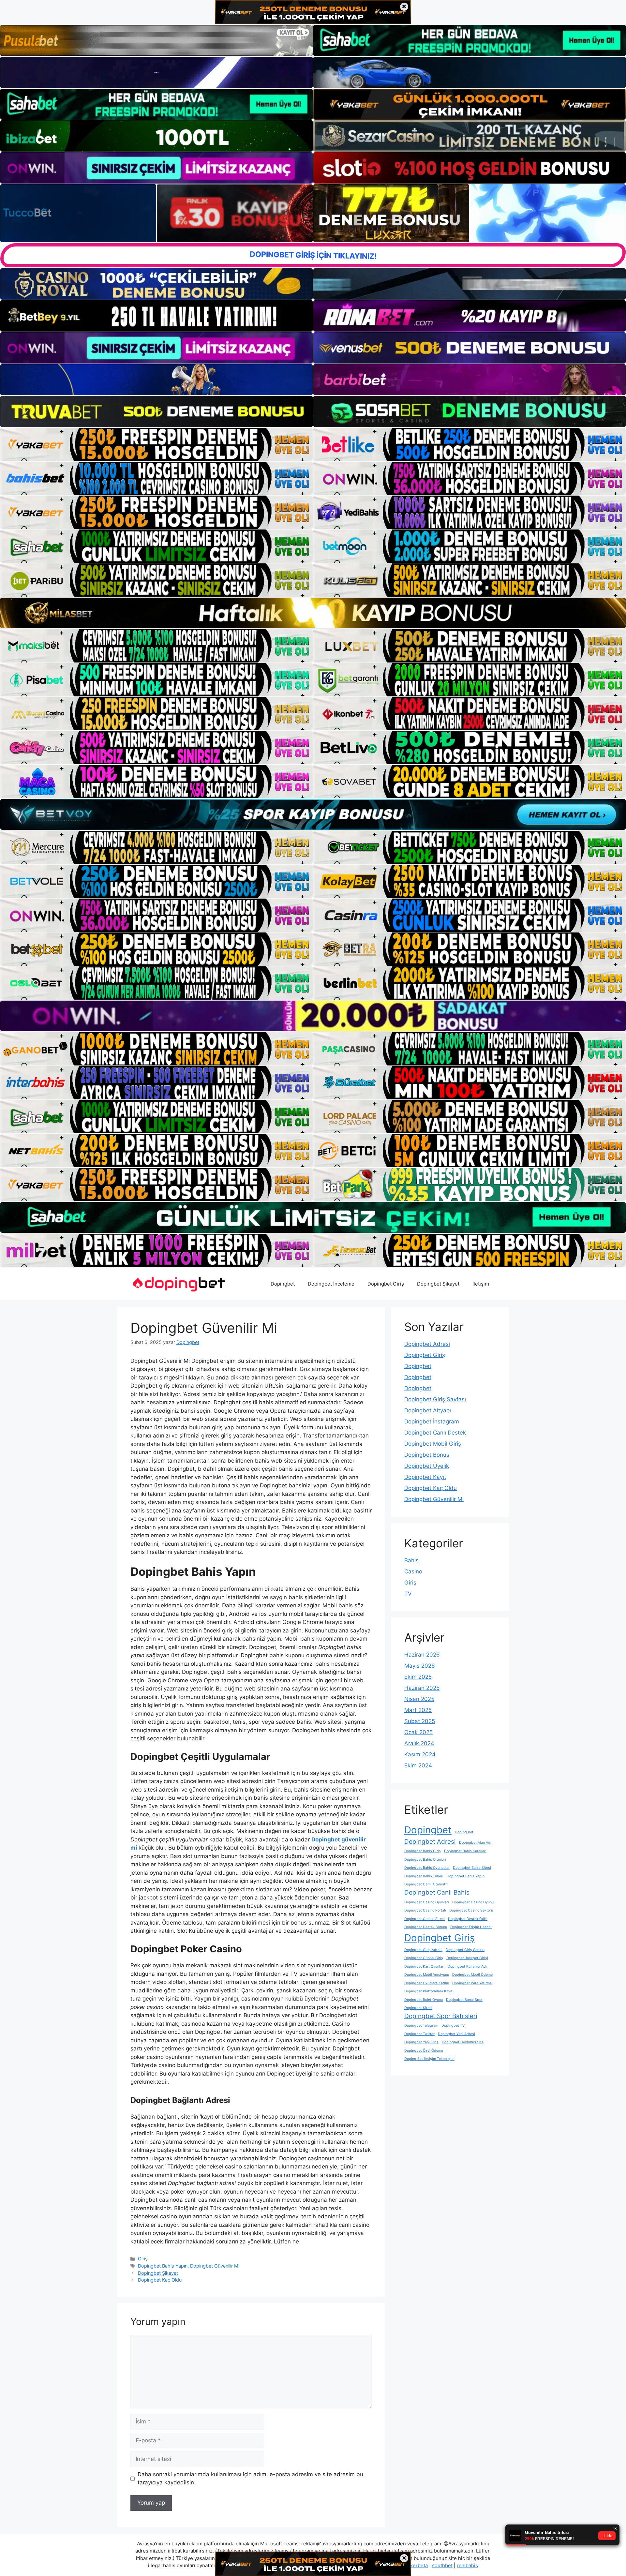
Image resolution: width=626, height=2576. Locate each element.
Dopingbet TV (453, 2025)
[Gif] (313, 613)
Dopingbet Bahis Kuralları (465, 1851)
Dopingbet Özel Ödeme (424, 2051)
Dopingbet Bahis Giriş (423, 1851)
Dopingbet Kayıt (425, 1477)
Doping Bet (464, 1832)
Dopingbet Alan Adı (475, 1843)
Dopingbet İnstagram (432, 1422)
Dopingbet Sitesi (418, 2008)
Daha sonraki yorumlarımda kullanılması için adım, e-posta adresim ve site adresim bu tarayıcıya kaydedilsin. (250, 2479)
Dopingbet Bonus (427, 1455)
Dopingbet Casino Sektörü (471, 1910)
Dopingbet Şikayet (438, 1284)
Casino (413, 1571)
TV (408, 1594)
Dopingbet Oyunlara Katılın (427, 1983)
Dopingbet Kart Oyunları (424, 1966)
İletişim (481, 1284)
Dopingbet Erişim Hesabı (471, 1927)
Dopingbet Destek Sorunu (426, 1927)
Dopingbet (283, 1284)
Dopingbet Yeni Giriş (421, 2042)
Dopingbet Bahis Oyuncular (427, 1868)
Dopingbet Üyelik (427, 1466)
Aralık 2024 (419, 1743)
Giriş (143, 2259)
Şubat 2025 (420, 1721)
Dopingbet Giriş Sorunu (465, 1950)
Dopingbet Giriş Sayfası (435, 1399)
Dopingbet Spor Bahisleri (441, 2016)
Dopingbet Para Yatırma (472, 1983)
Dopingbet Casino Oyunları (427, 1902)
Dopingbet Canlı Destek (435, 1433)
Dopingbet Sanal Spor (464, 2000)
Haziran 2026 (422, 1655)
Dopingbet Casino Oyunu (473, 1902)
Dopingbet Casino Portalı (425, 1910)
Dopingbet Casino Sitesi (425, 1919)
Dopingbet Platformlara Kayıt (428, 1991)
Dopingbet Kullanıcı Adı (467, 1966)
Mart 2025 (418, 1710)
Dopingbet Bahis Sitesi (472, 1868)
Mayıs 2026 (420, 1666)
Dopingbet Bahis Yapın (163, 2266)
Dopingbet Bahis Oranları (425, 1860)
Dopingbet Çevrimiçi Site (463, 2042)
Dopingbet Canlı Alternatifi (426, 1884)
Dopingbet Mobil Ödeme (472, 1975)
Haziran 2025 (422, 1688)
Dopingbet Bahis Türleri (424, 1876)
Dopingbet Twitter (419, 2034)
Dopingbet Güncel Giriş (424, 1958)
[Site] (156, 444)
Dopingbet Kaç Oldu (160, 2280)
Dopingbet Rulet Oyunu (424, 2000)
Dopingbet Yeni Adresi (456, 2034)
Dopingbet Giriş (386, 1284)
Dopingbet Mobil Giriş (433, 1444)
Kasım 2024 (420, 1754)
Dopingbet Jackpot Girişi (467, 1958)
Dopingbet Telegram (421, 2025)
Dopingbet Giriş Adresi (423, 1950)
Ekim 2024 (418, 1765)
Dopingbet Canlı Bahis (437, 1892)
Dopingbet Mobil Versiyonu (427, 1975)
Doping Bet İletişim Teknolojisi (429, 2059)
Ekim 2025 (418, 1677)
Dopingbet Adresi (427, 1344)
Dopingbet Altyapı (428, 1410)
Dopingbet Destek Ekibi (468, 1919)
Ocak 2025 (418, 1732)
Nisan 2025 (419, 1699)
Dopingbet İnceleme (331, 1284)
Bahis (411, 1560)
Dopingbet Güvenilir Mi (215, 2266)
